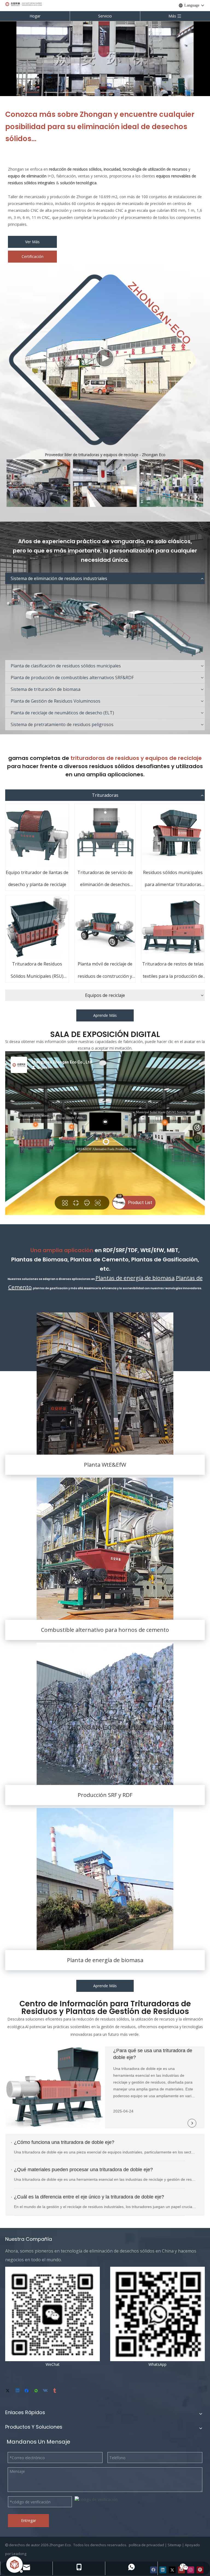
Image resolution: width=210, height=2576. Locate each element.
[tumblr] (55, 2391)
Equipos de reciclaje (105, 995)
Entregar (29, 2520)
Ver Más (32, 242)
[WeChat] (37, 2391)
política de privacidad (146, 2545)
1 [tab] (32, 92)
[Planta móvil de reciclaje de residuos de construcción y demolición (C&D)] (105, 927)
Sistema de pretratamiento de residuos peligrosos (62, 724)
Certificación (33, 256)
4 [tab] (89, 92)
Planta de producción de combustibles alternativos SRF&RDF (72, 678)
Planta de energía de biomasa (105, 1960)
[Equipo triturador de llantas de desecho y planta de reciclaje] (37, 835)
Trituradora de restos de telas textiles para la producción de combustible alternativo (173, 972)
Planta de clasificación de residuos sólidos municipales (66, 666)
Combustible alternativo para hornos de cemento (105, 1630)
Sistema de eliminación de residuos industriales (59, 578)
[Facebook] (27, 2391)
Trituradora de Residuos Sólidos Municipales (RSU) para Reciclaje (37, 972)
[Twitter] (9, 2391)
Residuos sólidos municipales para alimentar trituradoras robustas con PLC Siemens (173, 880)
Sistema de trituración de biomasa (46, 689)
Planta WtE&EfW (105, 1465)
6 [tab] (126, 92)
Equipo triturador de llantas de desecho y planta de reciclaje (37, 879)
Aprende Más (105, 1015)
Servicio (105, 16)
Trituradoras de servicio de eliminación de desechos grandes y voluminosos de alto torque (105, 880)
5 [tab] (107, 92)
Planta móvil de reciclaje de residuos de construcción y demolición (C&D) (105, 972)
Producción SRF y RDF (105, 1795)
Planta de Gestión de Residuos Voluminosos (56, 701)
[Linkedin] (18, 2391)
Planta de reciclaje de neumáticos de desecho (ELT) (62, 713)
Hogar (35, 16)
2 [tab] (51, 92)
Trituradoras (105, 795)
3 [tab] (70, 92)
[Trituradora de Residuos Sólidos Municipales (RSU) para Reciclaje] (37, 927)
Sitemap (174, 2545)
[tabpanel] (105, 58)
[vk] (46, 2391)
